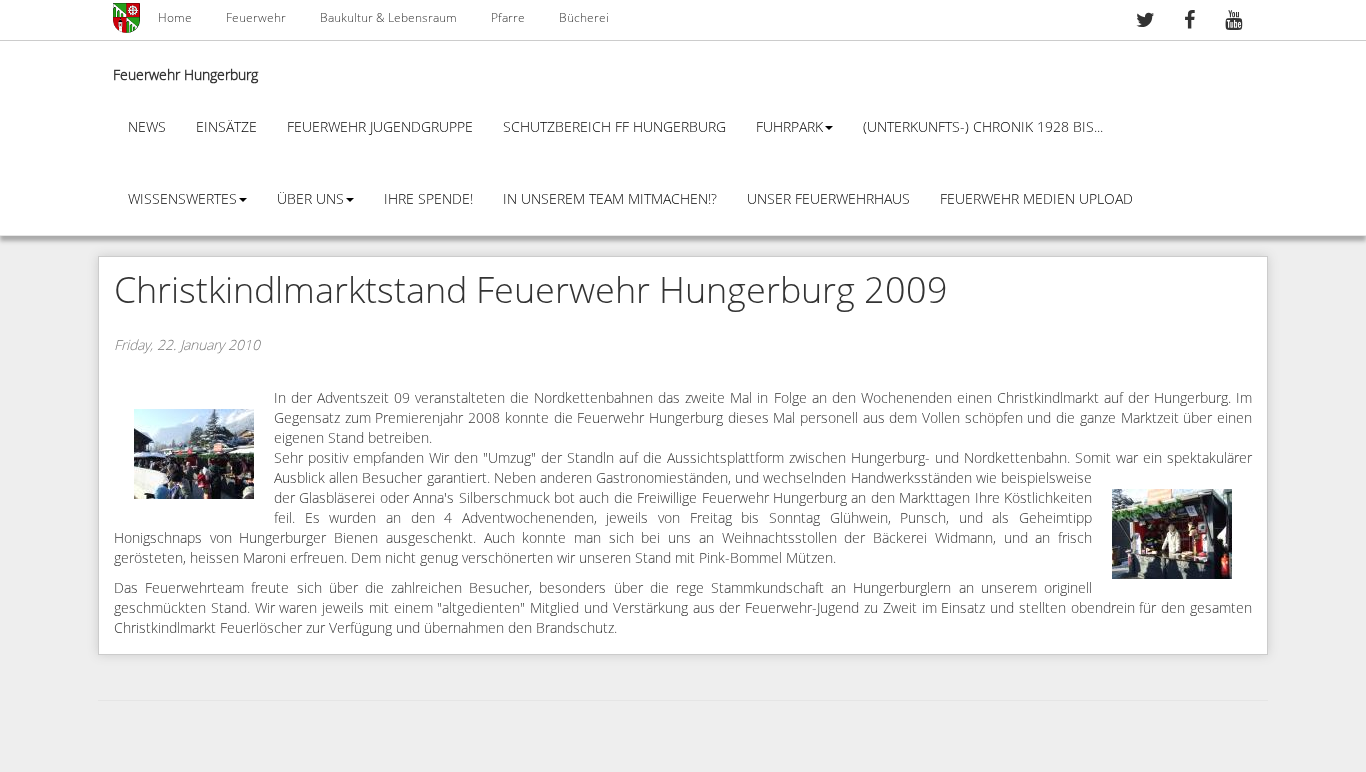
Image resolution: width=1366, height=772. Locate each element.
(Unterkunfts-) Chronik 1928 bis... (983, 127)
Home (175, 18)
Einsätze (226, 127)
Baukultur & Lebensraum (388, 18)
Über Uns (310, 199)
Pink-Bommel (740, 558)
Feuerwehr (256, 18)
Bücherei (584, 18)
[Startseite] (128, 18)
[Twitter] (1145, 22)
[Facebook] (1189, 22)
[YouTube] (1233, 22)
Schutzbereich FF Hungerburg (614, 127)
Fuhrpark (789, 127)
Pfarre (508, 18)
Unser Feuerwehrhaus (828, 199)
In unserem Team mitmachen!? (610, 199)
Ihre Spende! (428, 199)
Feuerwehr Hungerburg (185, 75)
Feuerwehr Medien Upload (1036, 199)
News (147, 127)
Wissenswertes (182, 199)
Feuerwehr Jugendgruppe (380, 127)
